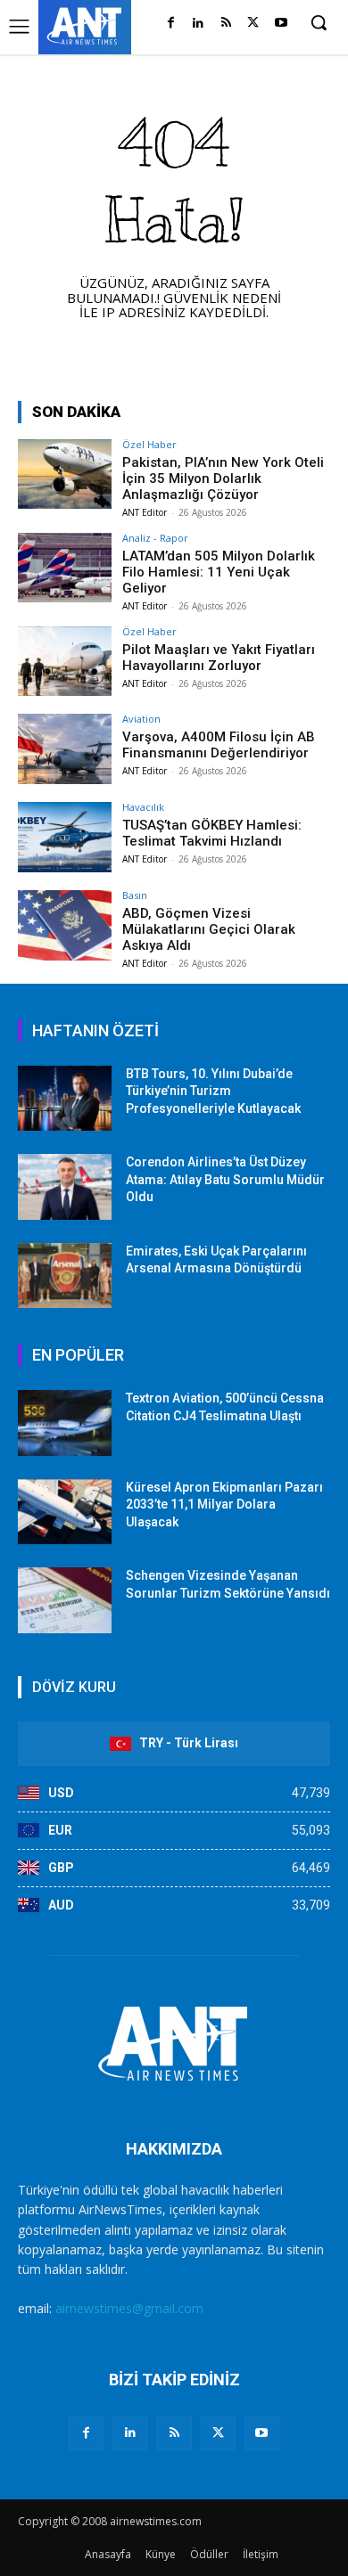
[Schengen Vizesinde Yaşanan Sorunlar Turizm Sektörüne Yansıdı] (65, 1600)
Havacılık (143, 807)
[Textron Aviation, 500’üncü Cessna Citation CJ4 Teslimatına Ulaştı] (65, 1423)
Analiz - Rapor (155, 538)
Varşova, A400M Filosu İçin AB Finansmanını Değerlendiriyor (219, 745)
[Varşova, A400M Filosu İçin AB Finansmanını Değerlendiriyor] (65, 749)
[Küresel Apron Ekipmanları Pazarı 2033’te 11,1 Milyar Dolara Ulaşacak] (65, 1512)
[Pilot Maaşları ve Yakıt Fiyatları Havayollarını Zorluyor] (65, 662)
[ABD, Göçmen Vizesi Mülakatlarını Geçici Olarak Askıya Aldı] (65, 925)
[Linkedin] (199, 24)
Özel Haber (149, 444)
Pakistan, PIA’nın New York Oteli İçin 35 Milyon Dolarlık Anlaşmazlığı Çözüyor (223, 478)
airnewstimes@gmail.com (129, 2308)
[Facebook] (171, 24)
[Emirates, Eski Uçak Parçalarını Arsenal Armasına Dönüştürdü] (65, 1276)
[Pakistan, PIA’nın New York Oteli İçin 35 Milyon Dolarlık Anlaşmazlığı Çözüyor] (65, 474)
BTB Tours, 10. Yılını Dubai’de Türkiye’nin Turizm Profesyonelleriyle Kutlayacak (213, 1091)
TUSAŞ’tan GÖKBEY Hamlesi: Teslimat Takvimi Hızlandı (212, 833)
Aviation (141, 719)
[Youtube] (281, 24)
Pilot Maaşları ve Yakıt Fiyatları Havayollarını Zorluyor (219, 658)
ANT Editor (145, 512)
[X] (253, 24)
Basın (135, 895)
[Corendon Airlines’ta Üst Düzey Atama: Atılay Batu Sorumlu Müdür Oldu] (65, 1187)
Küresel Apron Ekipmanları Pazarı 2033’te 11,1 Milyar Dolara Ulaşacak (224, 1505)
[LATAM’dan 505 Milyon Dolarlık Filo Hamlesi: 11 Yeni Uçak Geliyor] (65, 568)
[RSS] (226, 24)
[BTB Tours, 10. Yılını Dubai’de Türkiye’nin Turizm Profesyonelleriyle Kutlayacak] (65, 1099)
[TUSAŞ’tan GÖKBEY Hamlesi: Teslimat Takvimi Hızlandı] (65, 837)
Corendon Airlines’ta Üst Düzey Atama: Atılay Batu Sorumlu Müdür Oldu (225, 1179)
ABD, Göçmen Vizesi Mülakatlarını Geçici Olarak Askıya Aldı (209, 929)
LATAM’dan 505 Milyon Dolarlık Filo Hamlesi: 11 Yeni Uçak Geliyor (219, 572)
